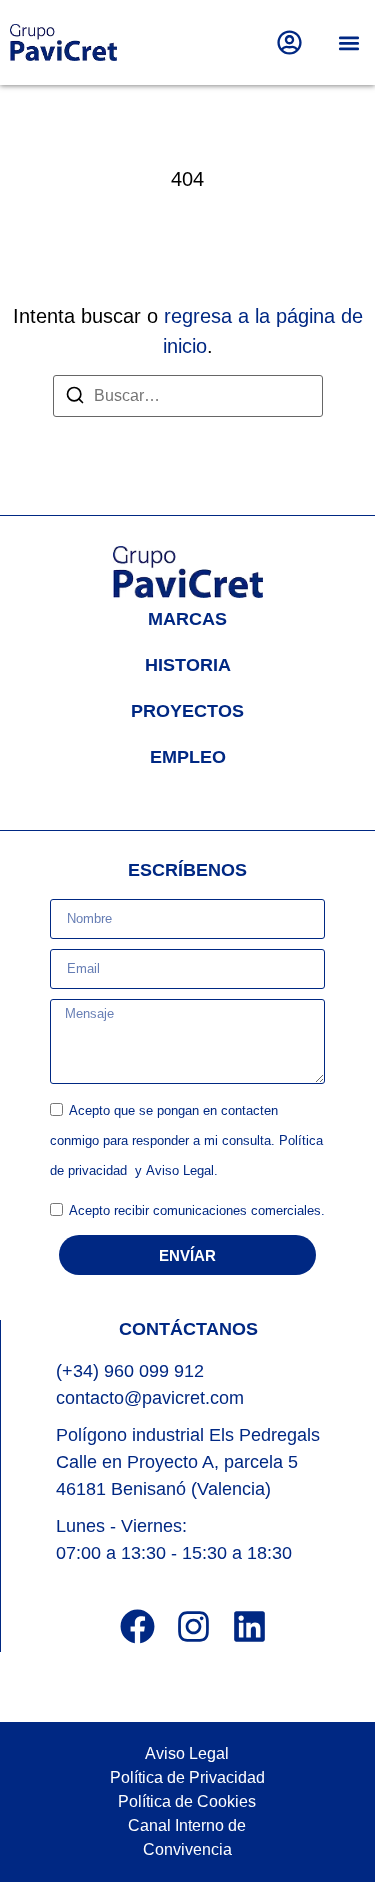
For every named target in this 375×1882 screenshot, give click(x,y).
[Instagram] (193, 1626)
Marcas (187, 619)
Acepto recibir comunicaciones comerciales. (197, 1210)
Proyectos (187, 711)
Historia (188, 665)
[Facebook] (137, 1626)
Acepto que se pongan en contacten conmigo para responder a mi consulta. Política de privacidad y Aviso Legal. (186, 1140)
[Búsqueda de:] (188, 396)
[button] (348, 42)
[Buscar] (75, 398)
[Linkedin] (249, 1626)
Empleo (188, 757)
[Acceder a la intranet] (289, 42)
